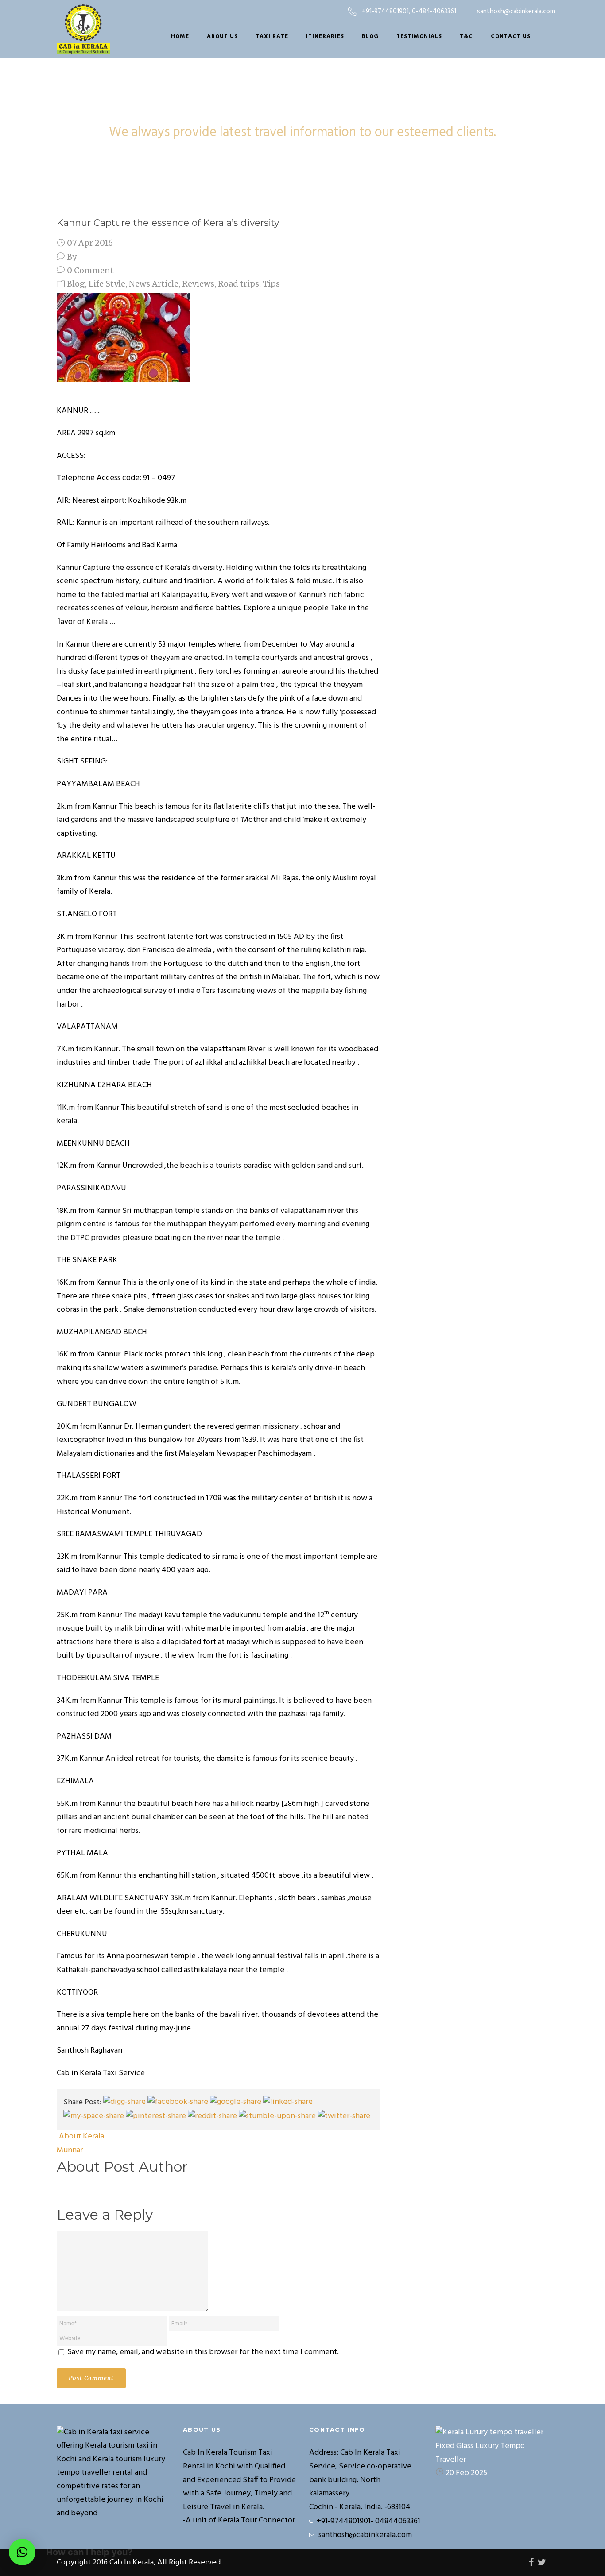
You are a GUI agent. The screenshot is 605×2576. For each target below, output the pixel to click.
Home (180, 37)
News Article (154, 284)
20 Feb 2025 (466, 2473)
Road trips (239, 284)
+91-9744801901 (385, 12)
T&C (466, 37)
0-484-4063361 (434, 12)
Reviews (198, 284)
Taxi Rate (272, 37)
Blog (370, 37)
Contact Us (511, 37)
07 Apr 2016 (90, 243)
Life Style (107, 284)
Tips (271, 284)
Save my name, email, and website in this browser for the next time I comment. (203, 2352)
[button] (22, 2552)
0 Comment (90, 270)
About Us (222, 37)
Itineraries (325, 37)
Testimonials (419, 37)
